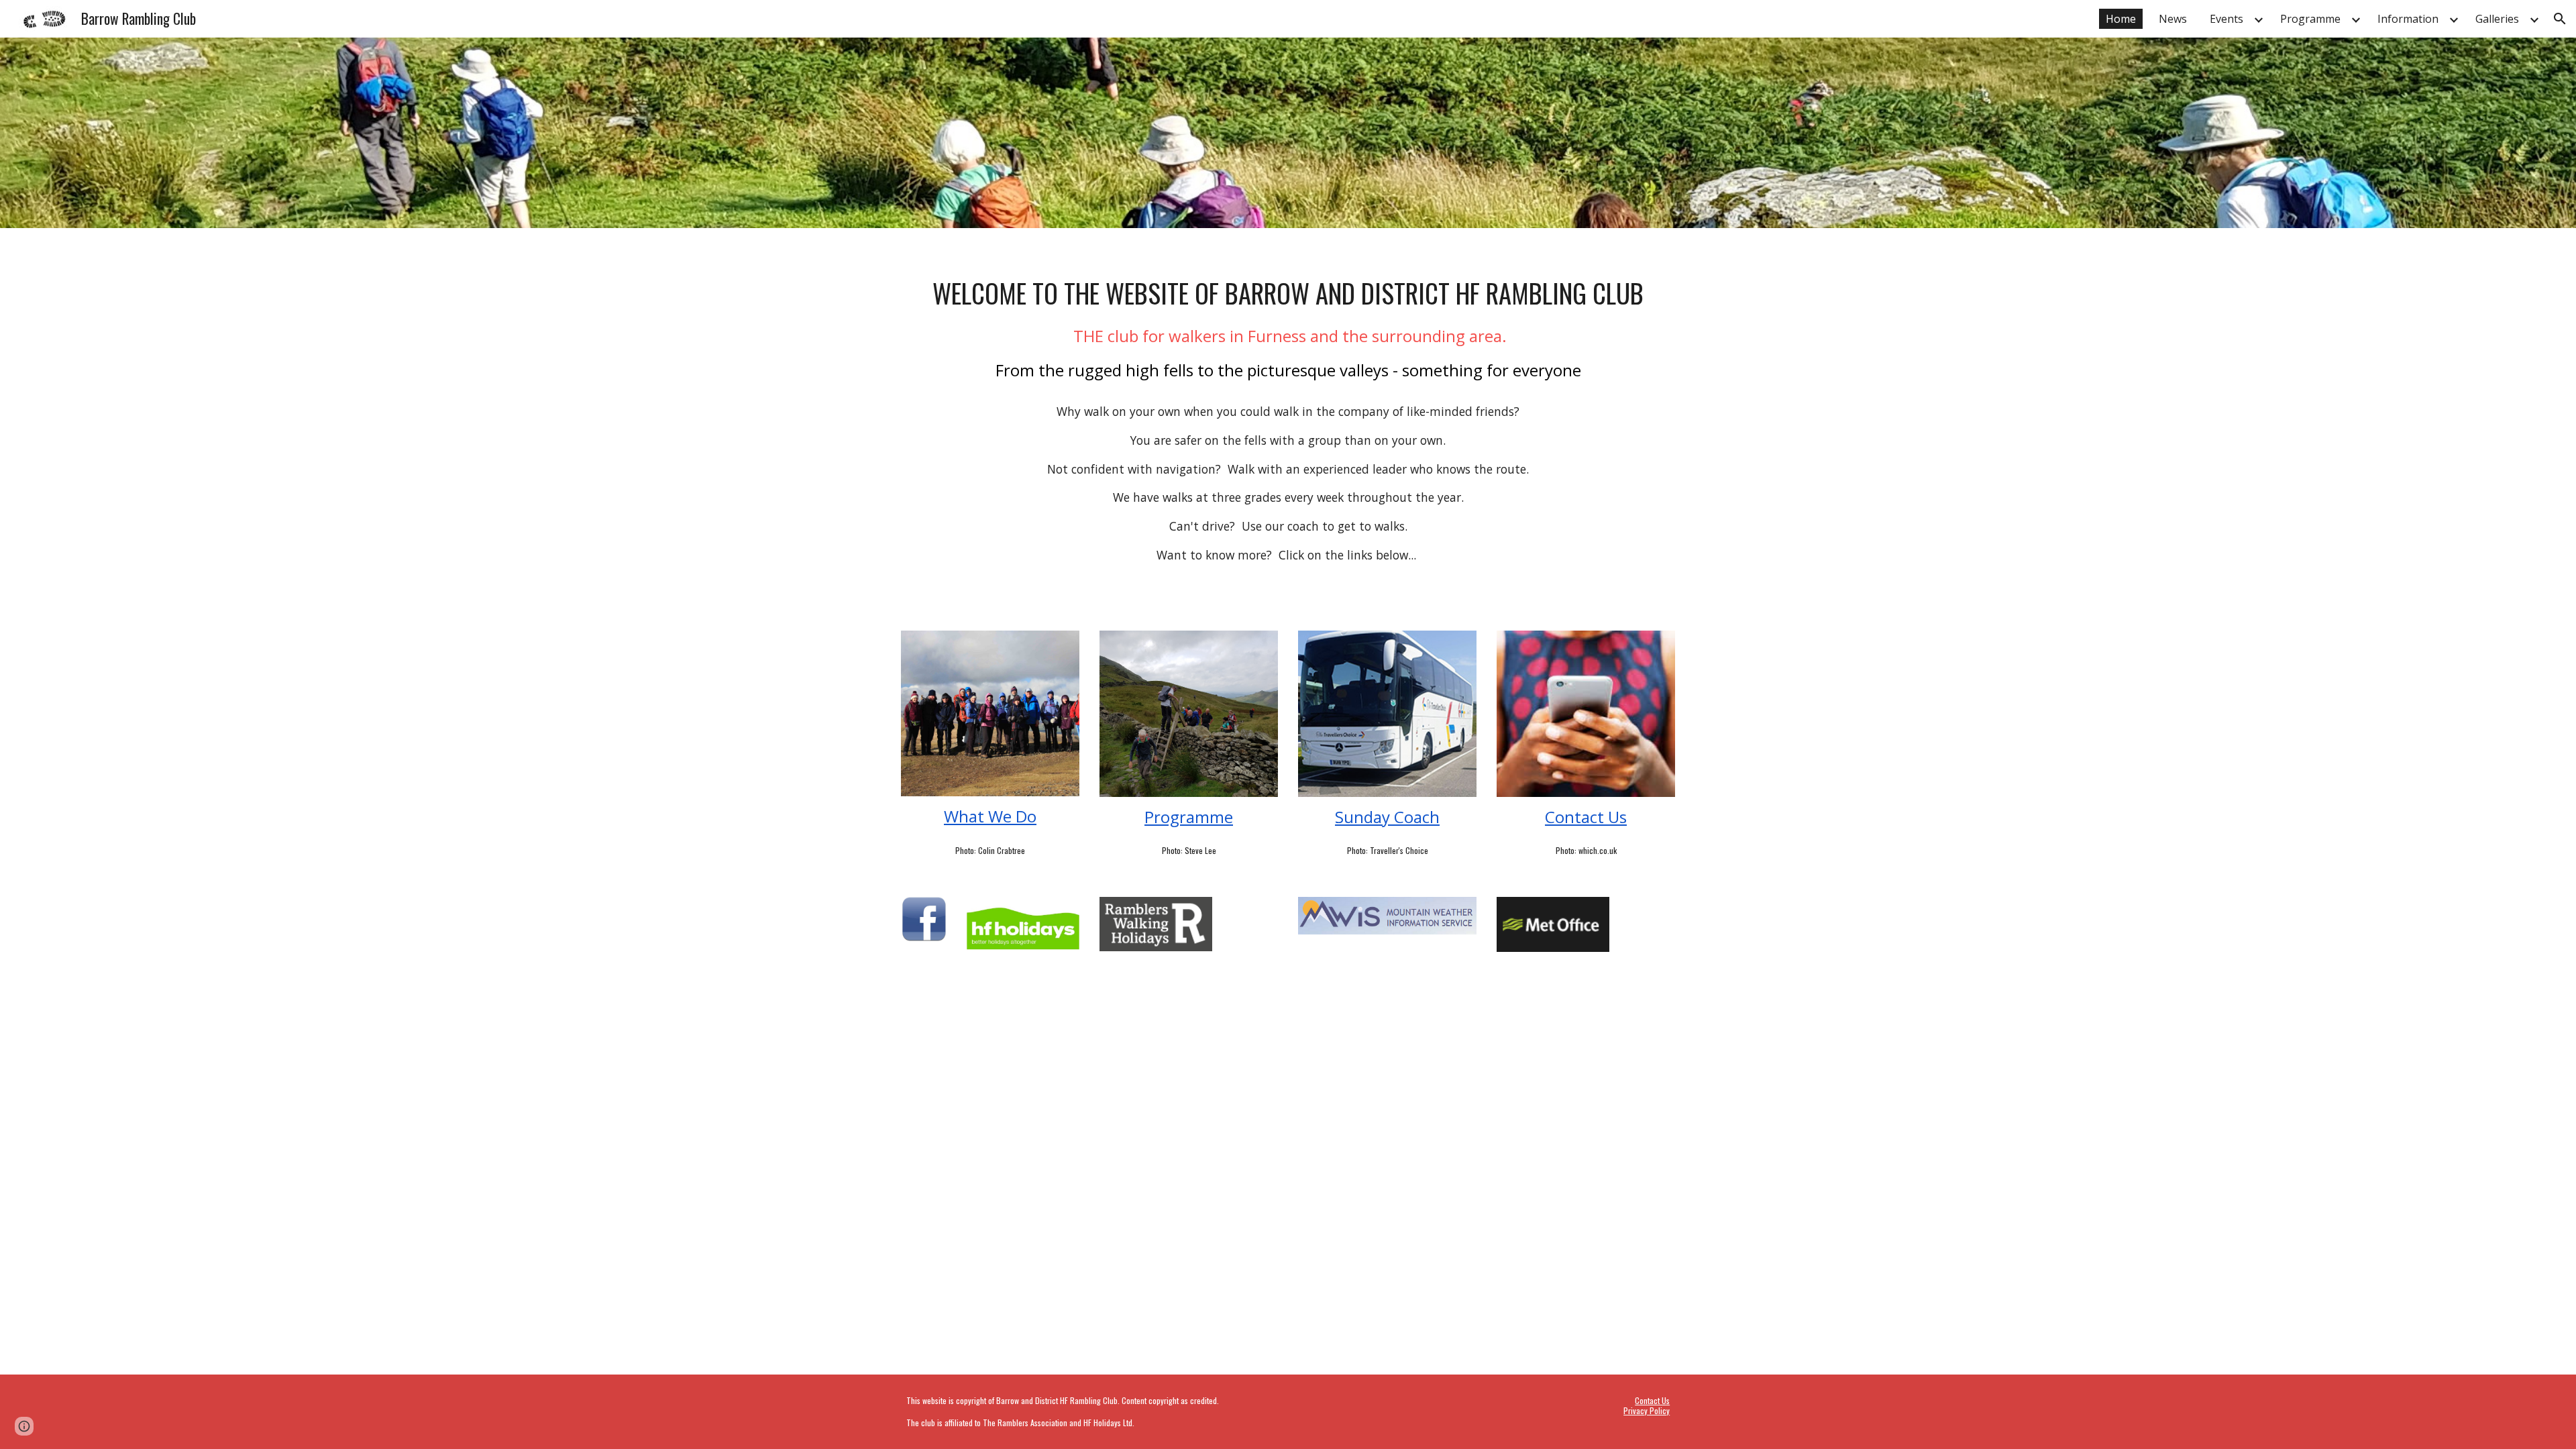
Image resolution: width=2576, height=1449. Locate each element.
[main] (1288, 421)
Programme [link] (2310, 19)
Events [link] (2226, 19)
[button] (2560, 19)
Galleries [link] (2497, 19)
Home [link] (2121, 19)
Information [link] (2408, 19)
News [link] (2173, 19)
